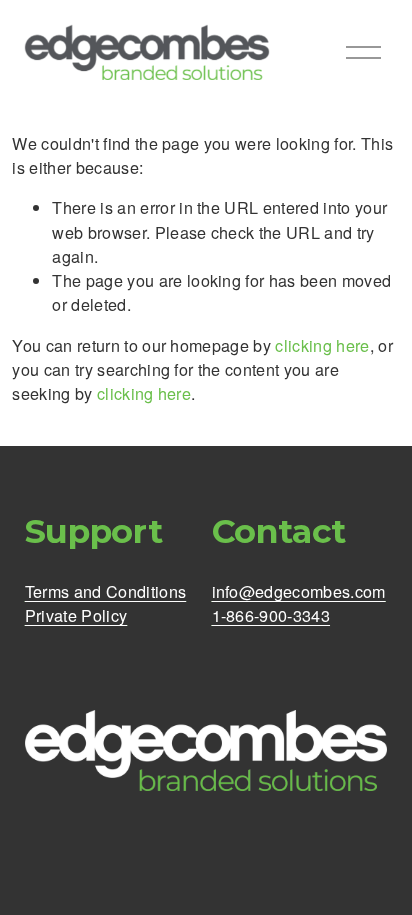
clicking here (322, 345)
